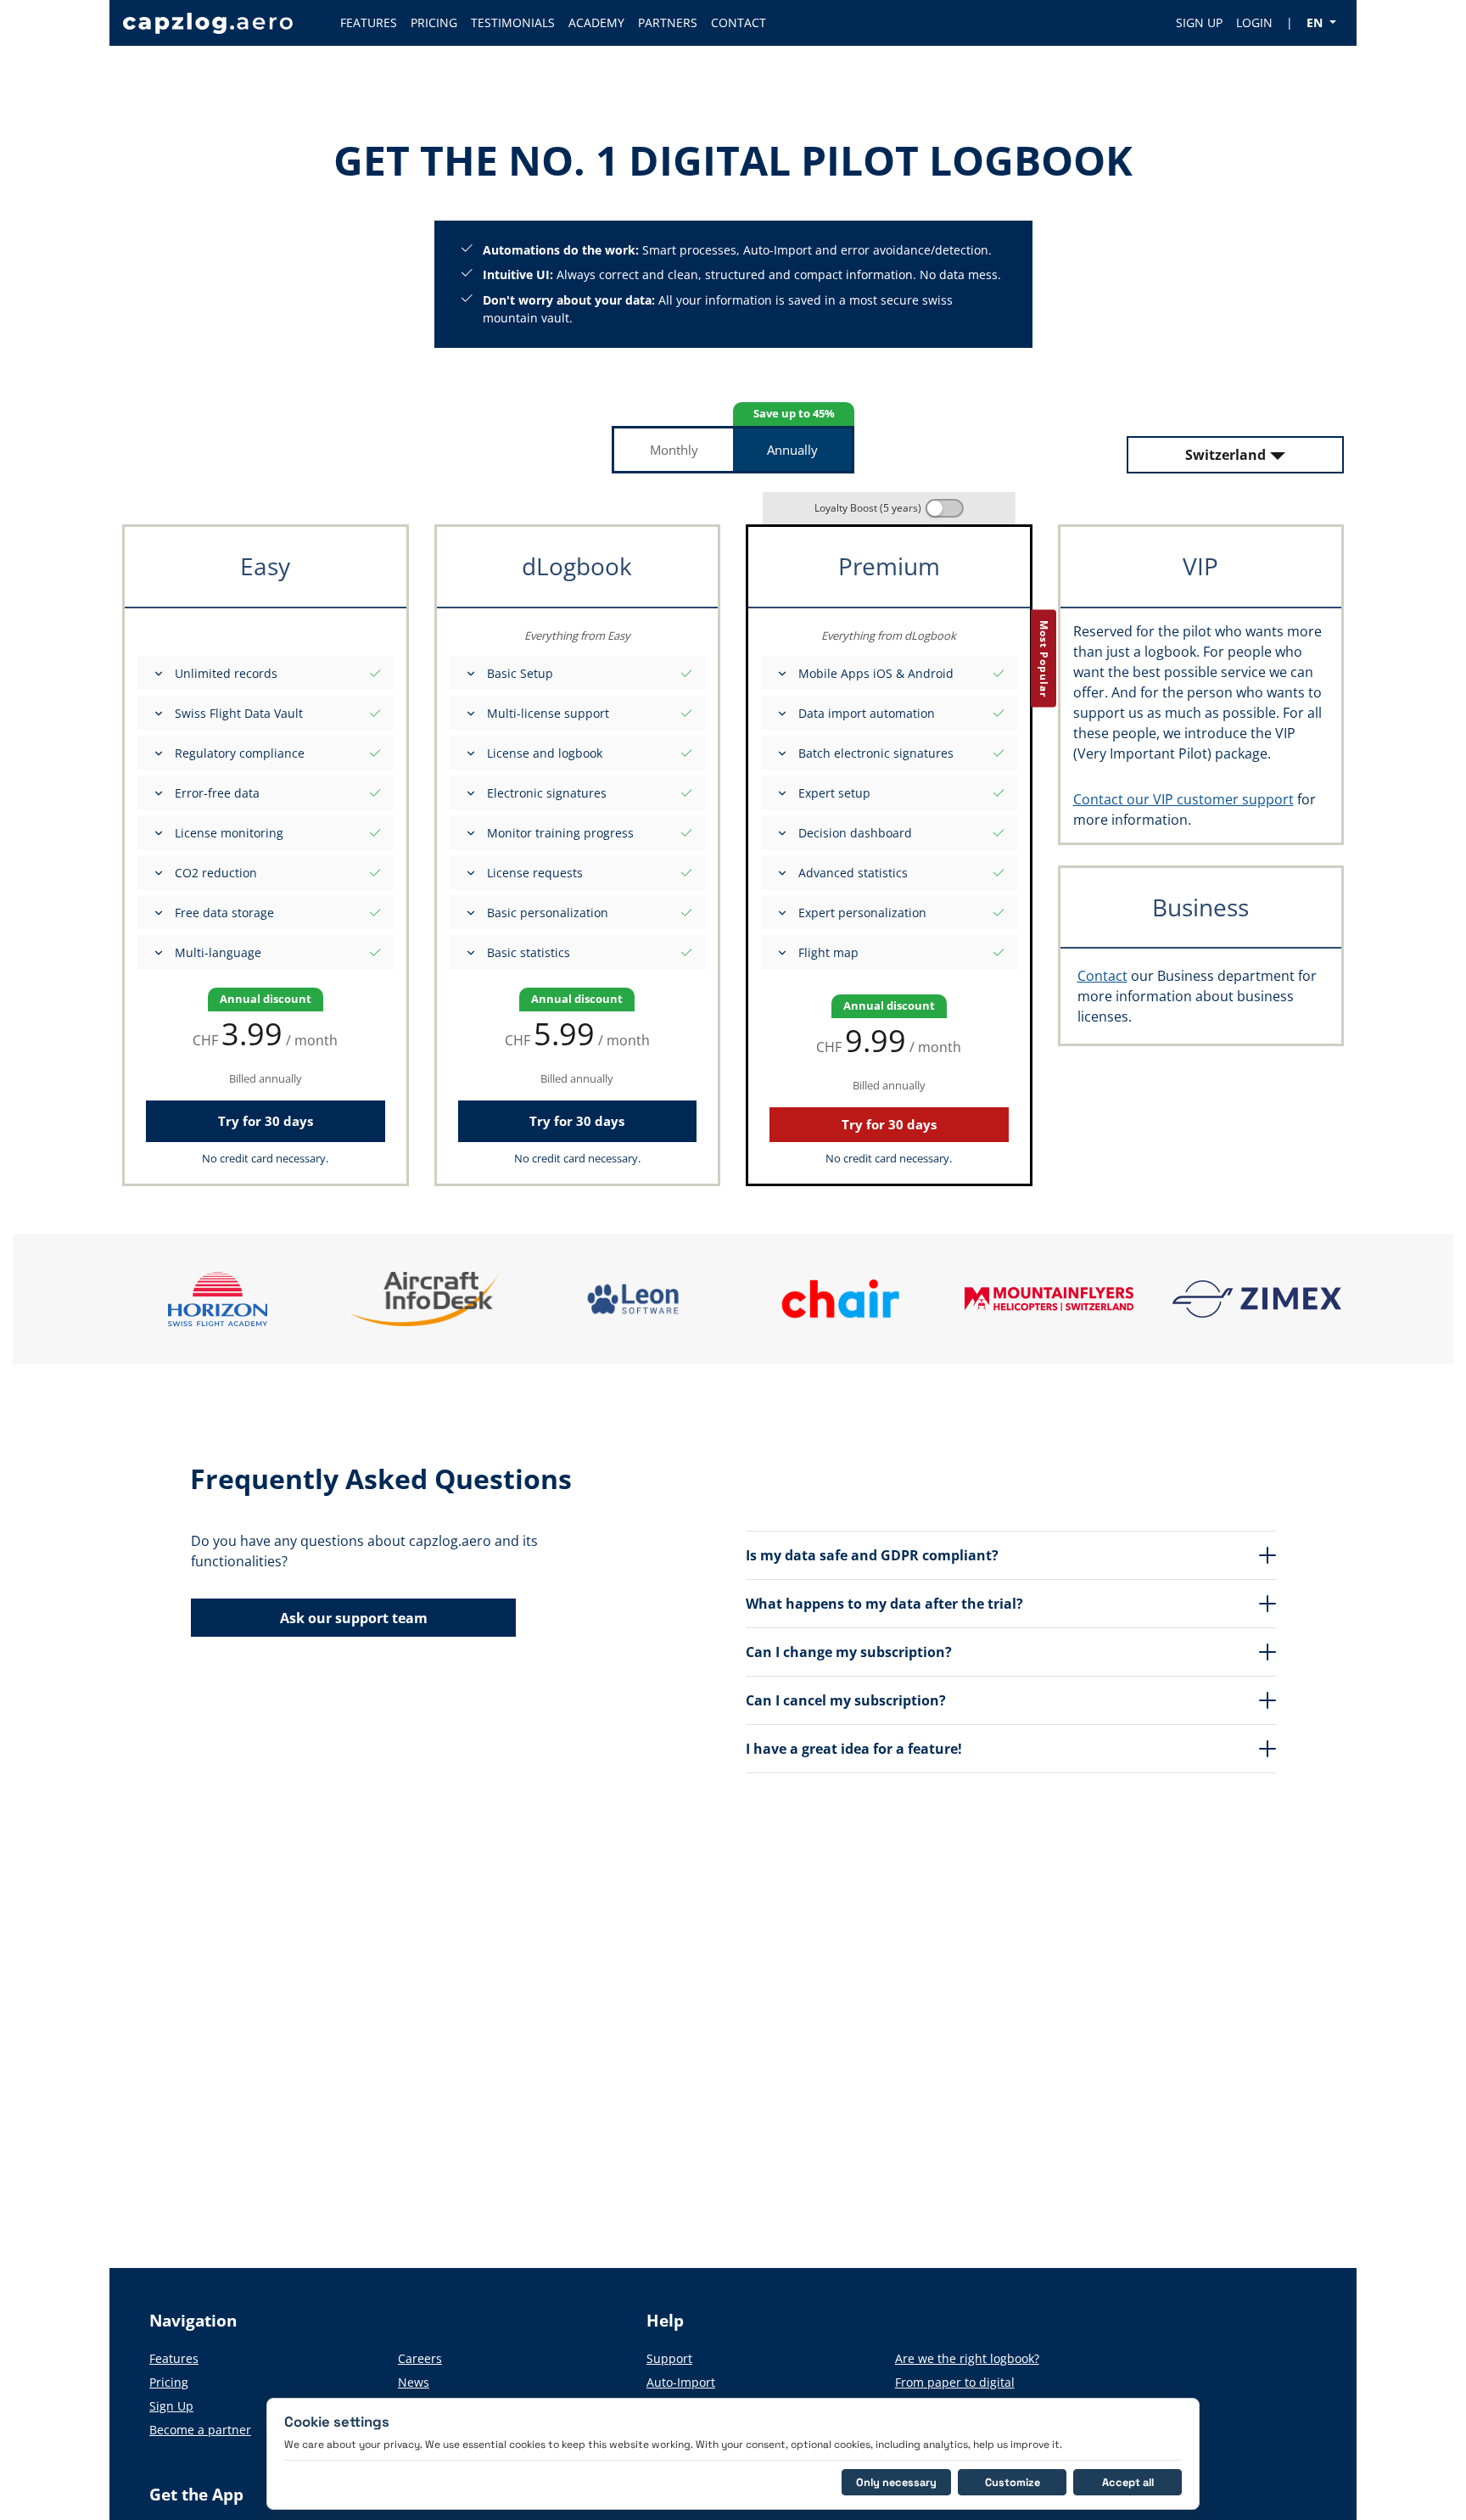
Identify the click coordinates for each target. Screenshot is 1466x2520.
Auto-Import (681, 2382)
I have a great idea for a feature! (854, 1749)
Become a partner (200, 2430)
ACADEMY (596, 22)
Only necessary (896, 2482)
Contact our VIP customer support (1183, 799)
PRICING (434, 22)
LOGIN (1254, 22)
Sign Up (171, 2406)
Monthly (674, 450)
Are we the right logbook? (967, 2358)
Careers (420, 2358)
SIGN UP (1199, 22)
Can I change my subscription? (849, 1652)
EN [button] (1316, 22)
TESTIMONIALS (513, 22)
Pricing (169, 2382)
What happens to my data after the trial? (884, 1604)
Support (669, 2358)
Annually (792, 450)
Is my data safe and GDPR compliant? (872, 1555)
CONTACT (739, 22)
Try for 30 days (266, 1121)
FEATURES (369, 22)
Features (174, 2358)
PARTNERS (668, 22)
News (414, 2382)
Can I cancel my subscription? (846, 1700)
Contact (1102, 976)
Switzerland (1225, 455)
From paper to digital (955, 2382)
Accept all (1128, 2482)
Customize (1013, 2482)
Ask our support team (354, 1618)
